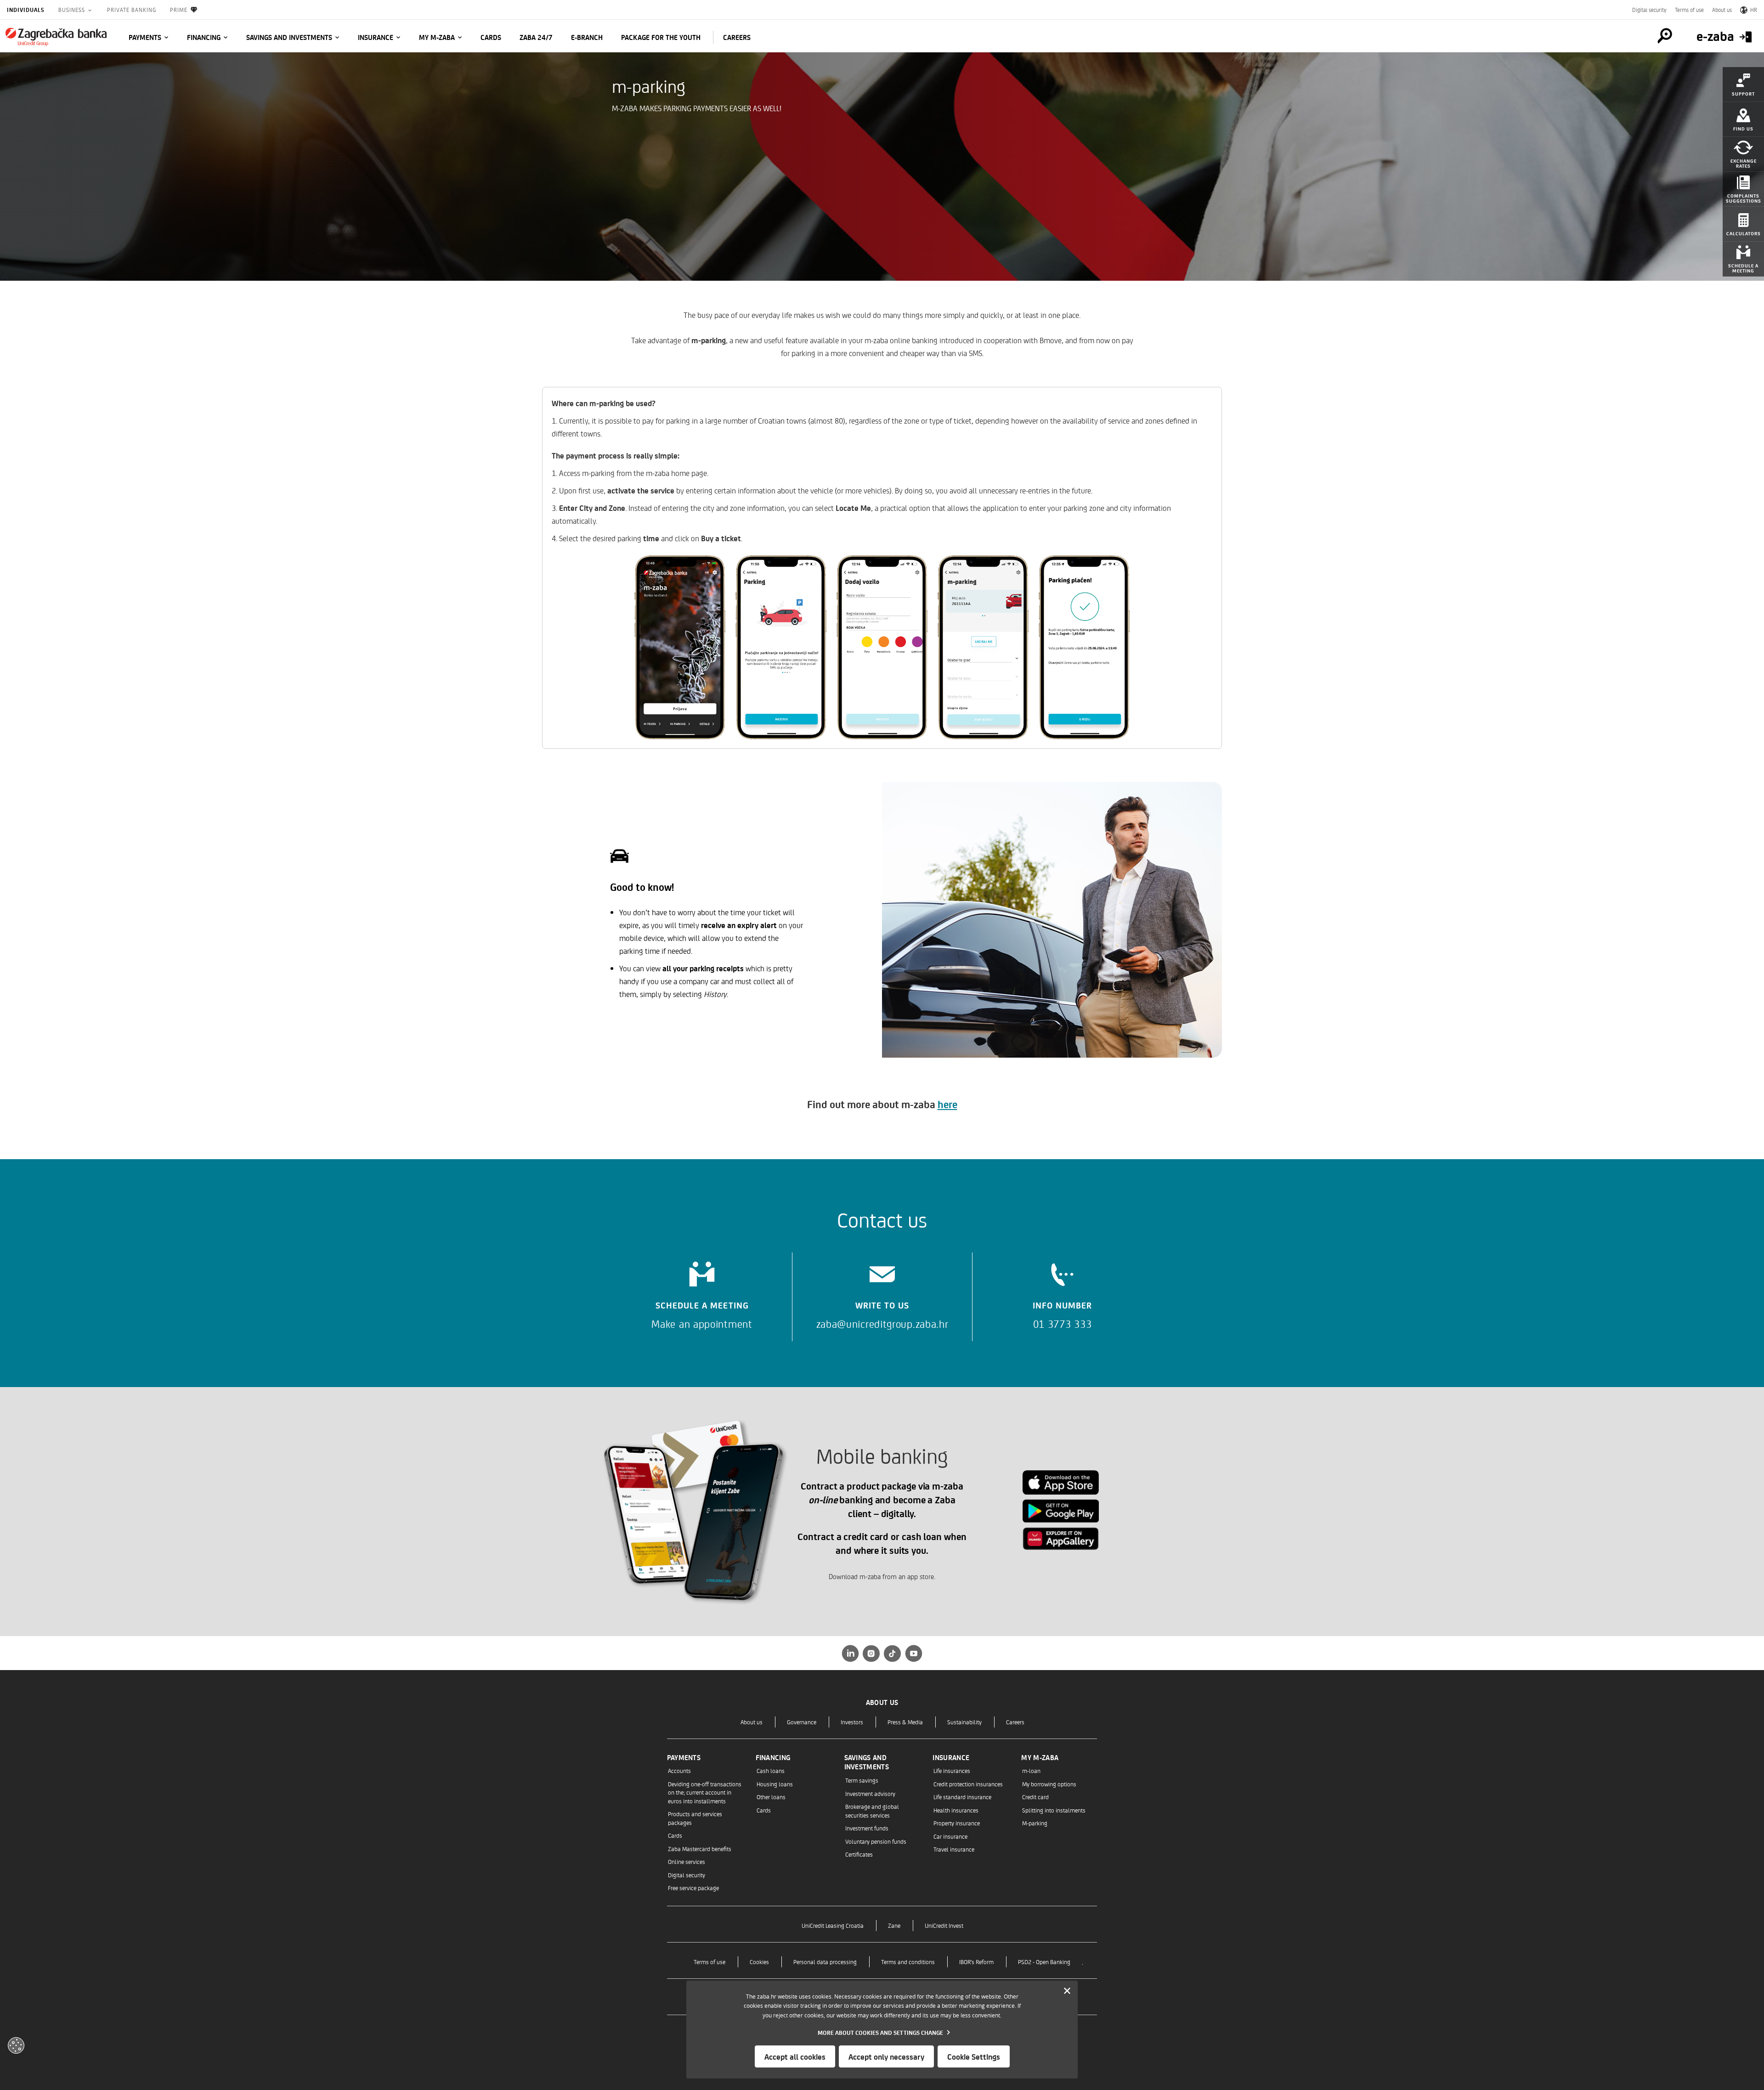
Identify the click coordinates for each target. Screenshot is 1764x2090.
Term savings (862, 1780)
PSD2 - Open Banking (1044, 1962)
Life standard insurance (962, 1797)
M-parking (1035, 1823)
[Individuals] (56, 37)
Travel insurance (954, 1849)
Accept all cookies (795, 2056)
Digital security (1649, 10)
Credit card (1035, 1797)
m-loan (1031, 1770)
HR (1754, 10)
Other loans (771, 1797)
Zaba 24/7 (536, 37)
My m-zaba (437, 37)
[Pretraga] (1665, 36)
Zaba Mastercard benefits (700, 1849)
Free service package (693, 1888)
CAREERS (737, 37)
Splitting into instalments (1054, 1810)
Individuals (26, 10)
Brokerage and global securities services (872, 1810)
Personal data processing (825, 1962)
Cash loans (771, 1770)
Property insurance (957, 1823)
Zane (894, 1925)
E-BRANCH (587, 37)
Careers (1015, 1722)
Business (73, 10)
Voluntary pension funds (876, 1841)
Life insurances (952, 1770)
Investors (852, 1722)
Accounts (679, 1770)
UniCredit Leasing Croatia (833, 1925)
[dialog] (882, 2030)
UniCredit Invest (944, 1925)
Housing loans (775, 1784)
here (947, 1104)
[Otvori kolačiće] (16, 2045)
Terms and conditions (908, 1962)
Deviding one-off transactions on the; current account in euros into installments (705, 1792)
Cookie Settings (974, 2056)
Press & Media (905, 1722)
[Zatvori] (1067, 1991)
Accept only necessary (886, 2056)
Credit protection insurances (968, 1784)
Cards (491, 37)
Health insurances (956, 1810)
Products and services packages (695, 1818)
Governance (802, 1722)
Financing (204, 37)
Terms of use (1689, 10)
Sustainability (964, 1722)
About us (1722, 10)
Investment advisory (870, 1793)
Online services (687, 1861)
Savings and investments (289, 37)
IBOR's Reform (976, 1962)
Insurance (376, 37)
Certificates (859, 1854)
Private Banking (132, 10)
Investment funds (867, 1828)
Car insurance (950, 1836)
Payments (145, 37)
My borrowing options (1049, 1784)
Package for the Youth (661, 37)
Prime (179, 10)
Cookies (759, 1962)
